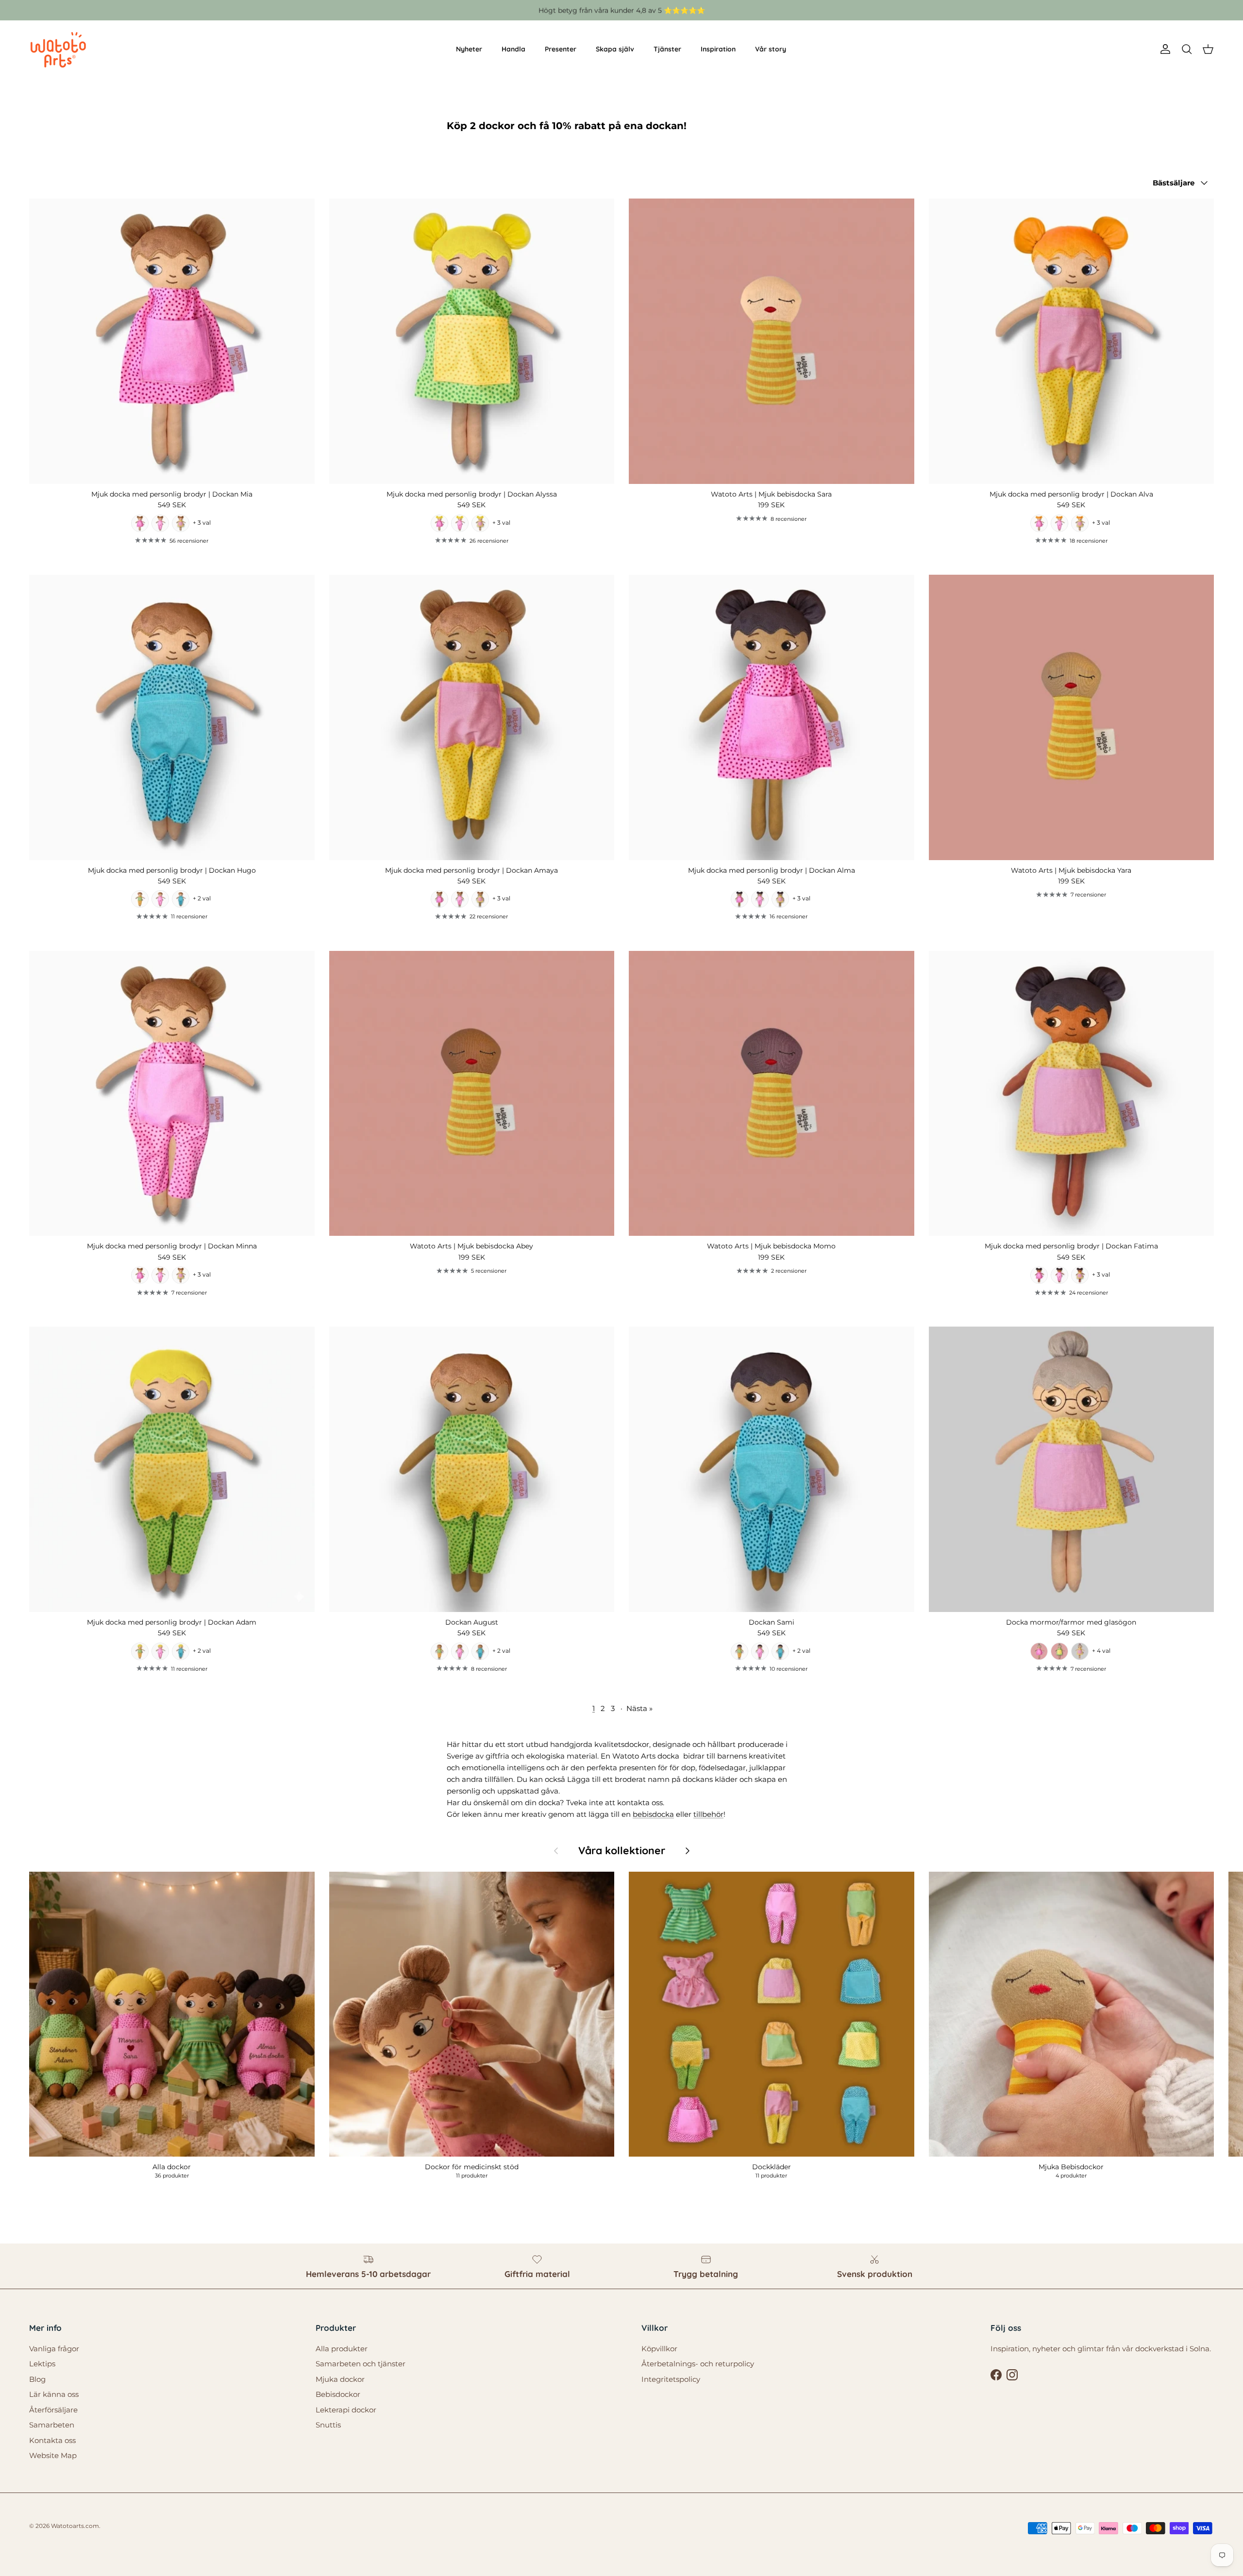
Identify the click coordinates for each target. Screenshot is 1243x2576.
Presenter (561, 49)
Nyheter (469, 49)
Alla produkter (342, 2349)
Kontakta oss (52, 2440)
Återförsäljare (53, 2410)
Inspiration (718, 49)
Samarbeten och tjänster (361, 2364)
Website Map (53, 2455)
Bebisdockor (338, 2394)
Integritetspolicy (671, 2379)
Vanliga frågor (54, 2349)
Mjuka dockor (340, 2379)
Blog (37, 2379)
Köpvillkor (659, 2349)
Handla (513, 49)
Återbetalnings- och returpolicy (698, 2364)
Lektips (42, 2364)
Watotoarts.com (75, 2526)
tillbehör (708, 1814)
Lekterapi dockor (346, 2410)
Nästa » (639, 1708)
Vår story (771, 49)
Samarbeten (52, 2425)
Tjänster (667, 49)
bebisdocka (653, 1814)
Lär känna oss (54, 2394)
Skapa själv (615, 49)
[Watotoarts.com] (58, 50)
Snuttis (328, 2425)
